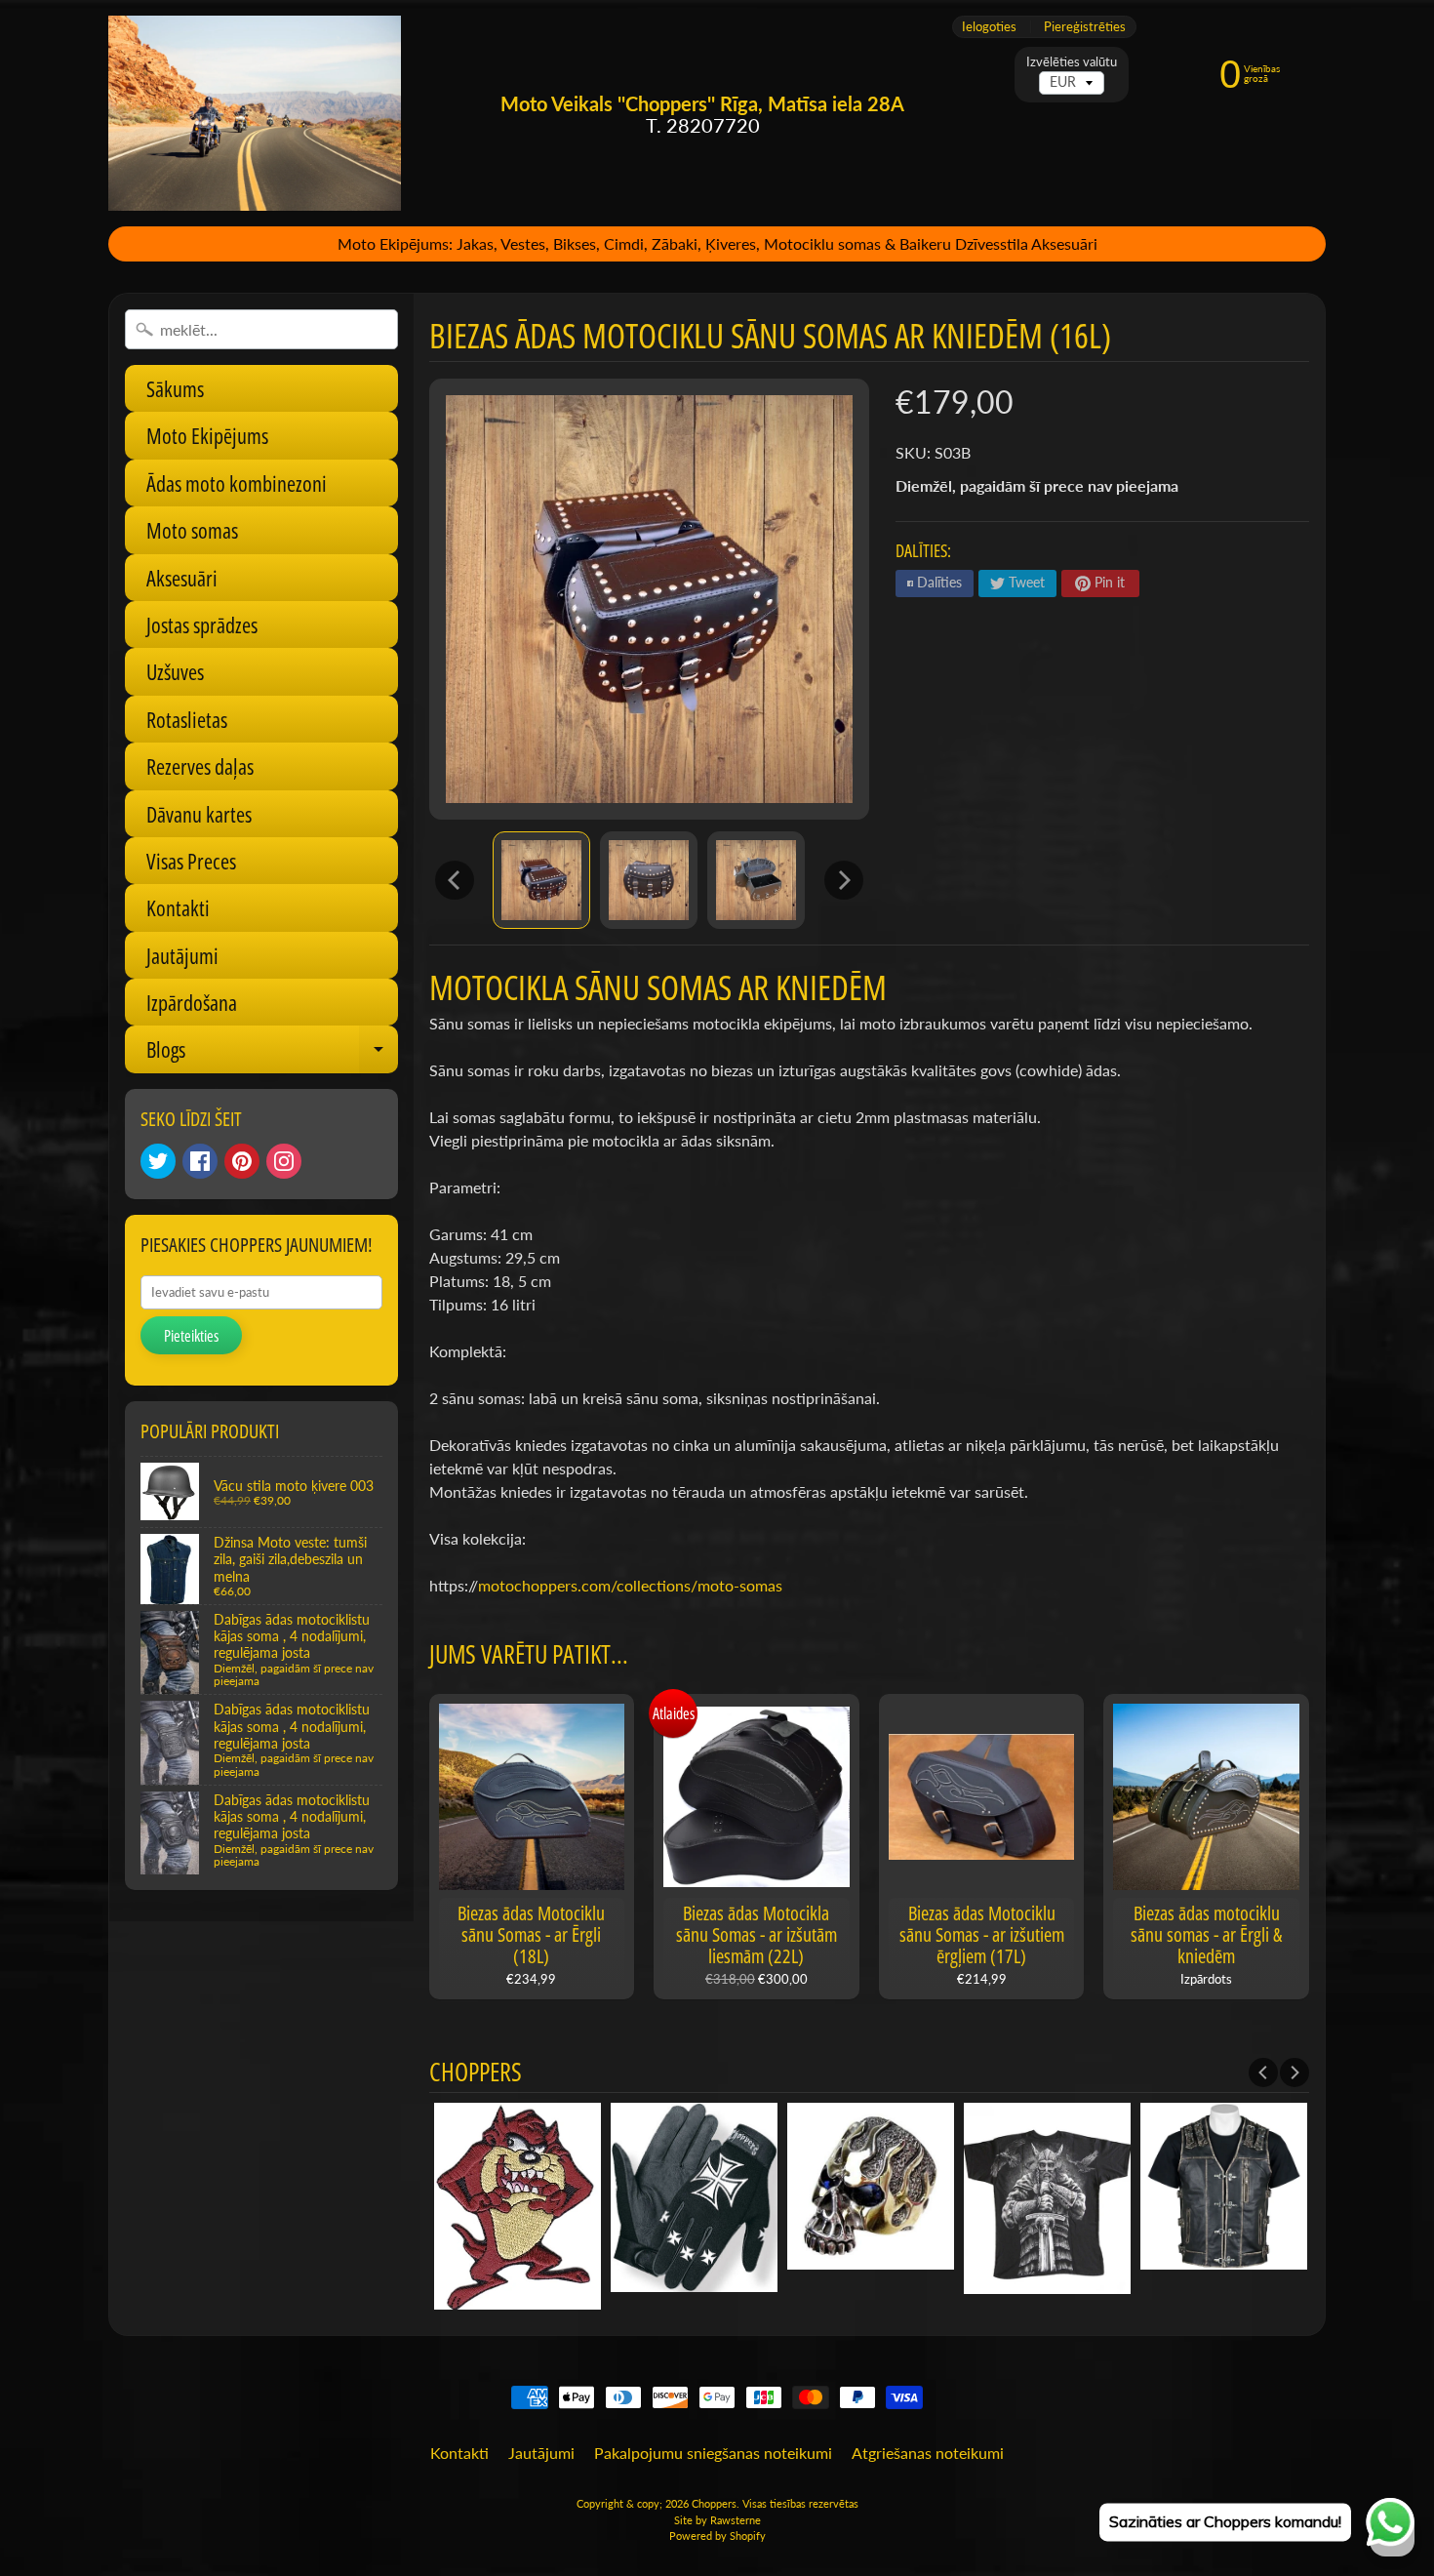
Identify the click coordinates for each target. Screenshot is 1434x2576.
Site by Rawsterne (717, 2520)
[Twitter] (158, 1161)
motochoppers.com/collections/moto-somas (630, 1585)
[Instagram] (284, 1161)
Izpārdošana (192, 1002)
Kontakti (178, 907)
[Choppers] (255, 113)
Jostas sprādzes (202, 624)
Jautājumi (182, 955)
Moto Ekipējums (207, 435)
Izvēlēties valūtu (1072, 62)
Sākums (175, 388)
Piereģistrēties (1085, 27)
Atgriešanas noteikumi (928, 2453)
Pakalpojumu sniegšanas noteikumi (713, 2453)
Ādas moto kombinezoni (237, 483)
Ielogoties (989, 27)
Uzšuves (175, 671)
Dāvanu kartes (199, 814)
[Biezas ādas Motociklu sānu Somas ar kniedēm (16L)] (541, 880)
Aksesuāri (182, 578)
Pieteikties (191, 1336)
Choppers (714, 2503)
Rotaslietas (187, 719)
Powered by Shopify (717, 2536)
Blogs (272, 1053)
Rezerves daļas (200, 766)
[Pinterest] (242, 1161)
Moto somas (192, 530)
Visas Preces (191, 861)
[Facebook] (200, 1161)
